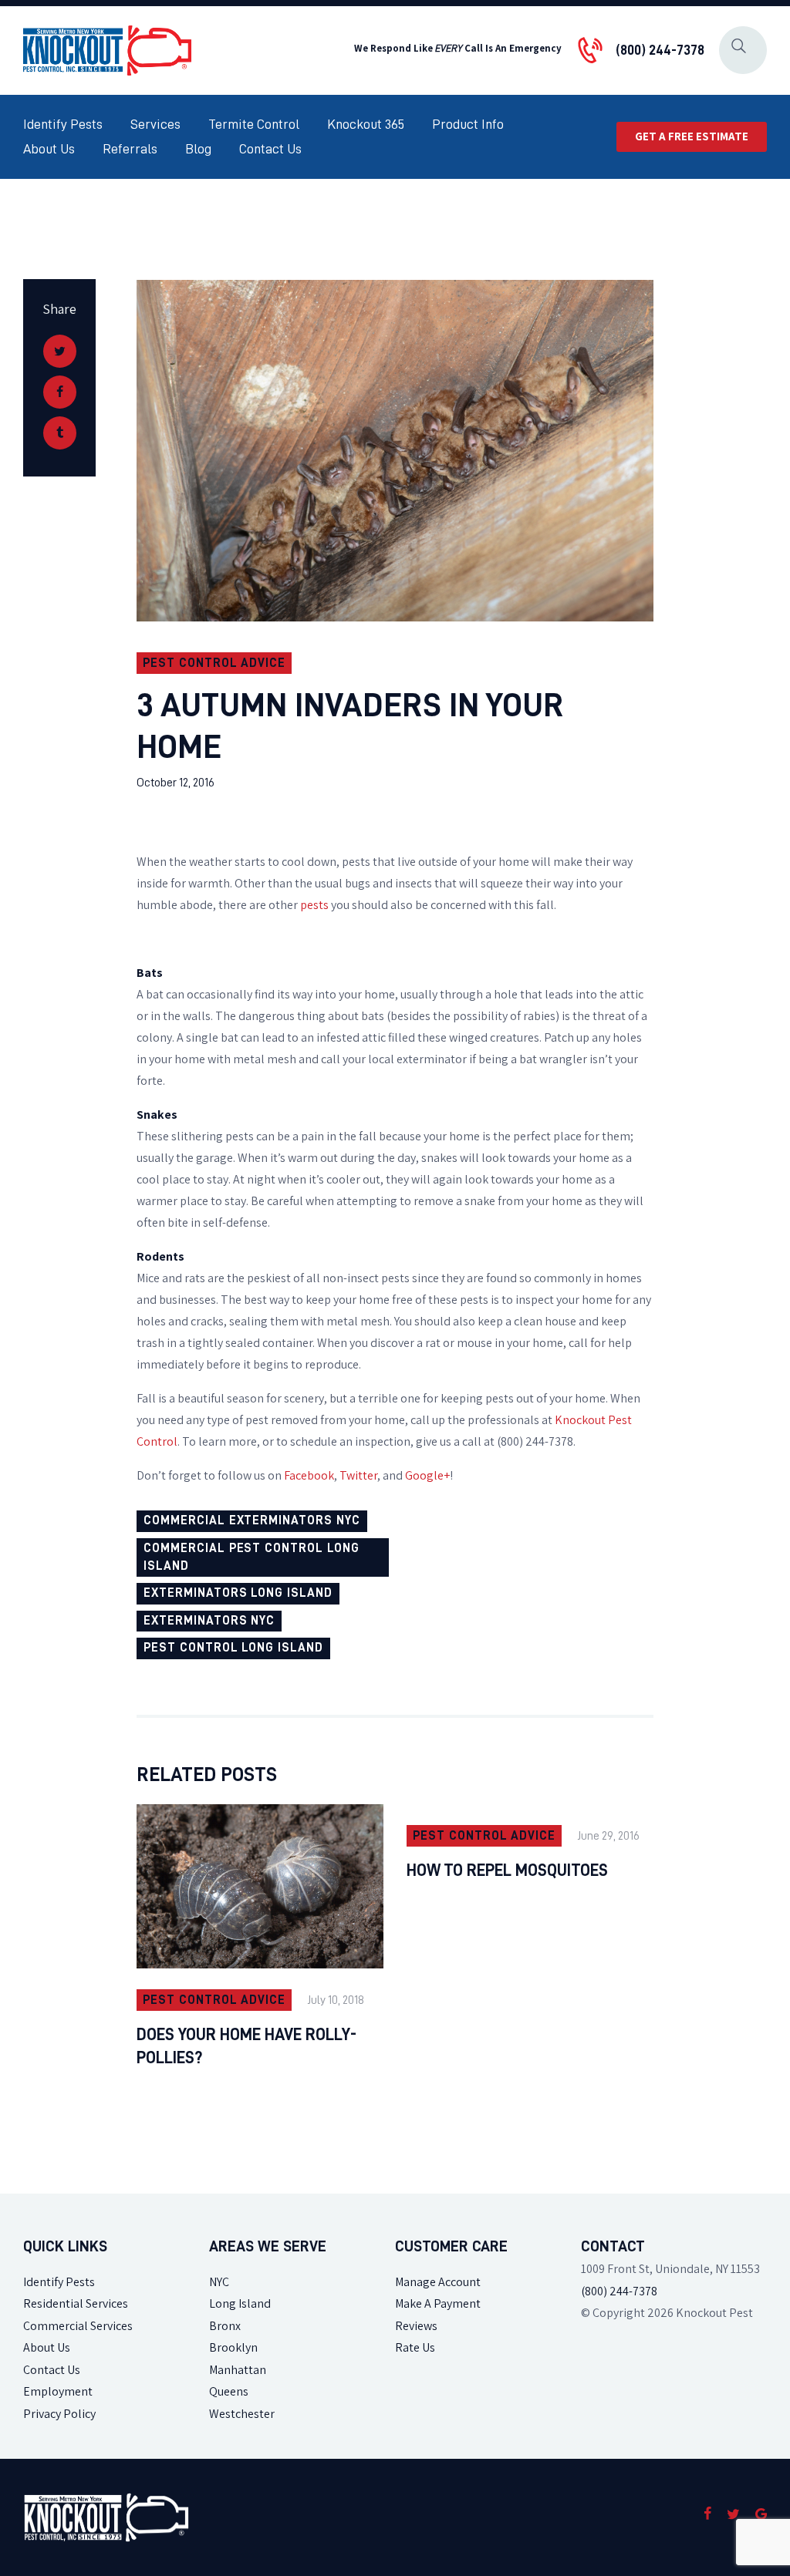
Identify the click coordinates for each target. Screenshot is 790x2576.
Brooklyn (233, 2347)
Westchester (242, 2414)
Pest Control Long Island (233, 1648)
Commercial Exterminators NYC (252, 1520)
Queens (229, 2391)
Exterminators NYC (209, 1621)
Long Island (240, 2303)
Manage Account (438, 2282)
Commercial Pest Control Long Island (252, 1557)
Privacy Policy (59, 2414)
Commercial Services (78, 2326)
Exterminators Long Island (238, 1593)
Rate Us (415, 2347)
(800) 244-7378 (619, 2291)
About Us (47, 2347)
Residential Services (76, 2303)
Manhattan (238, 2370)
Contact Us (52, 2370)
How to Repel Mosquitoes (507, 1871)
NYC (219, 2282)
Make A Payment (438, 2303)
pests (314, 905)
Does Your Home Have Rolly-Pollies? (246, 2046)
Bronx (225, 2326)
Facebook (309, 1475)
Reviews (416, 2326)
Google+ (427, 1475)
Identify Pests (59, 2282)
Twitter (358, 1475)
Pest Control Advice (214, 663)
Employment (58, 2391)
